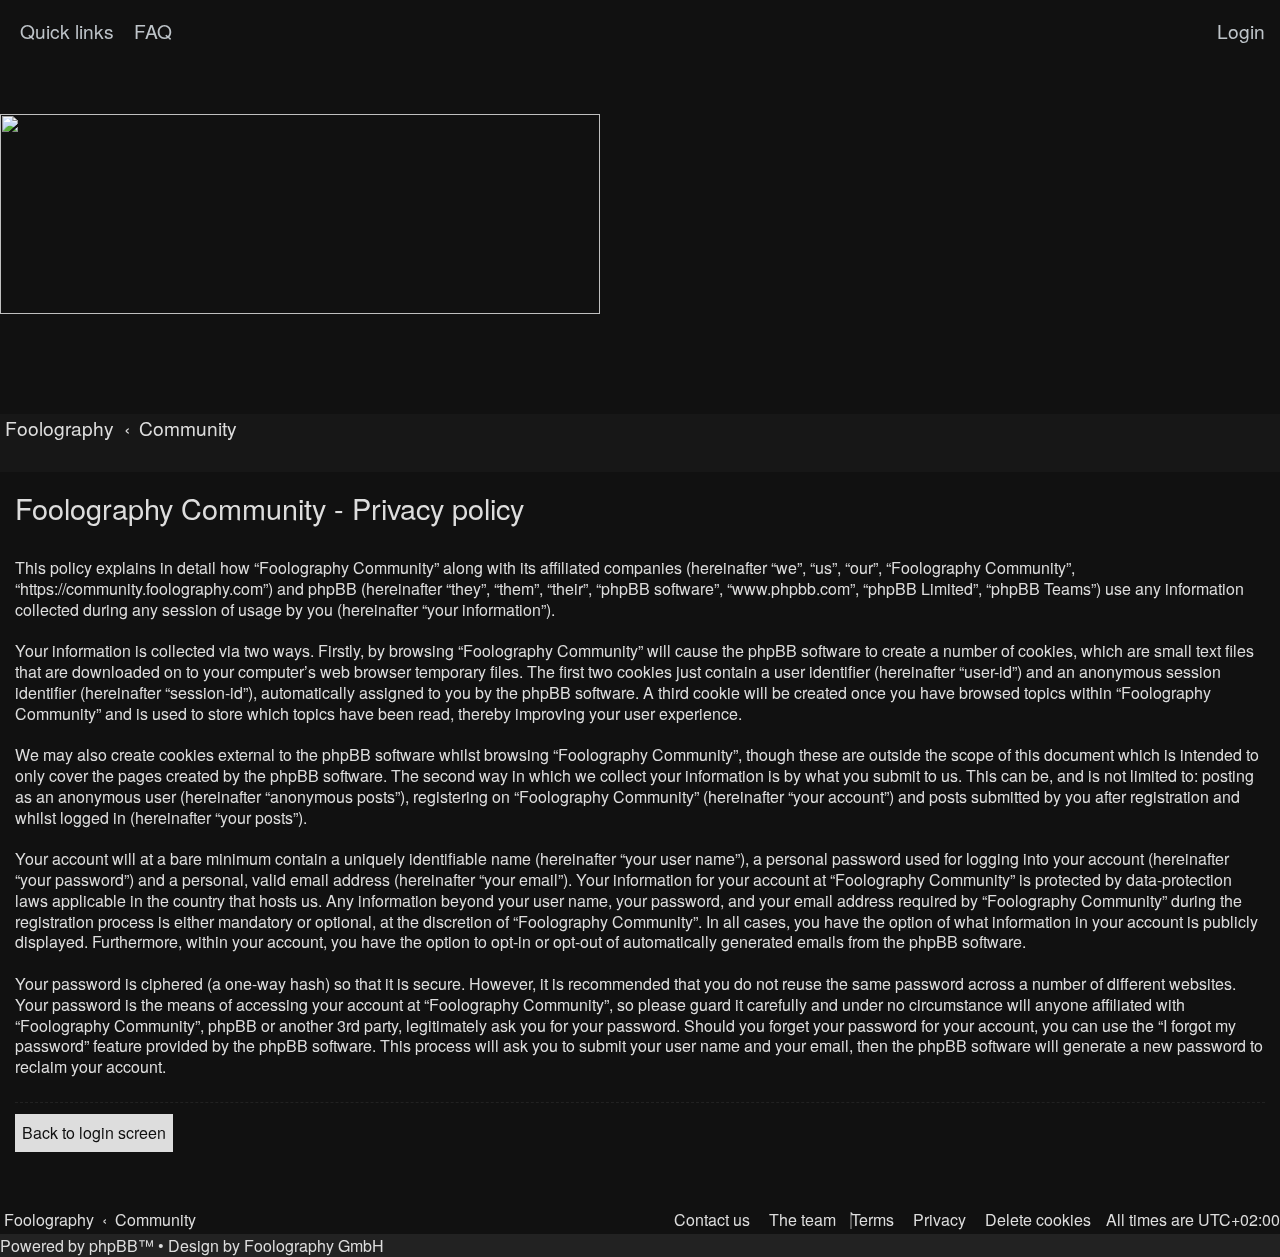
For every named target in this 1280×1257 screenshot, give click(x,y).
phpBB (113, 1245)
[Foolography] (300, 214)
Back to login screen (94, 1132)
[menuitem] (150, 31)
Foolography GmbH (314, 1245)
